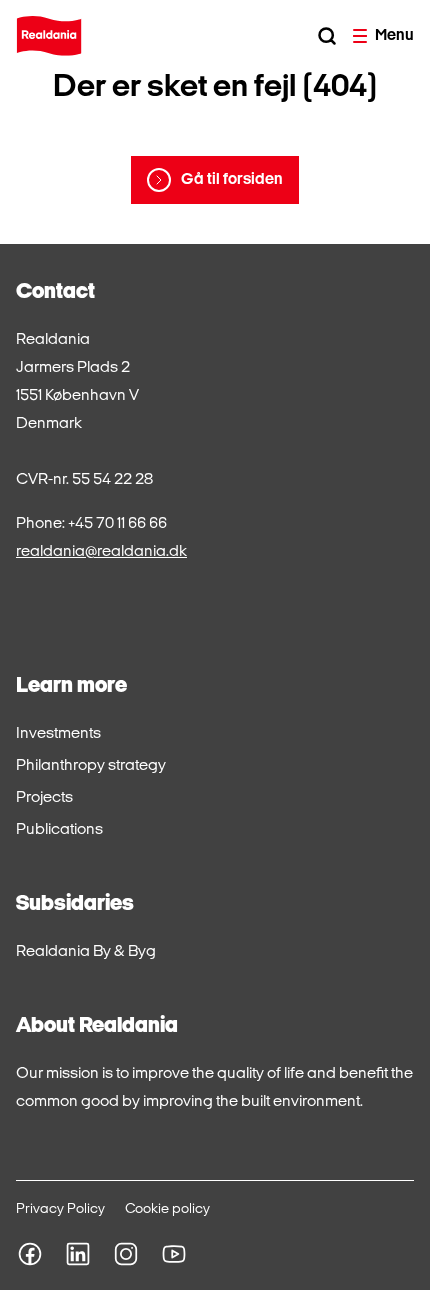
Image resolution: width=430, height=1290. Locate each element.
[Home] (49, 36)
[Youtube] (174, 1254)
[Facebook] (30, 1254)
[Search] (327, 36)
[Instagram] (126, 1254)
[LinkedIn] (78, 1254)
